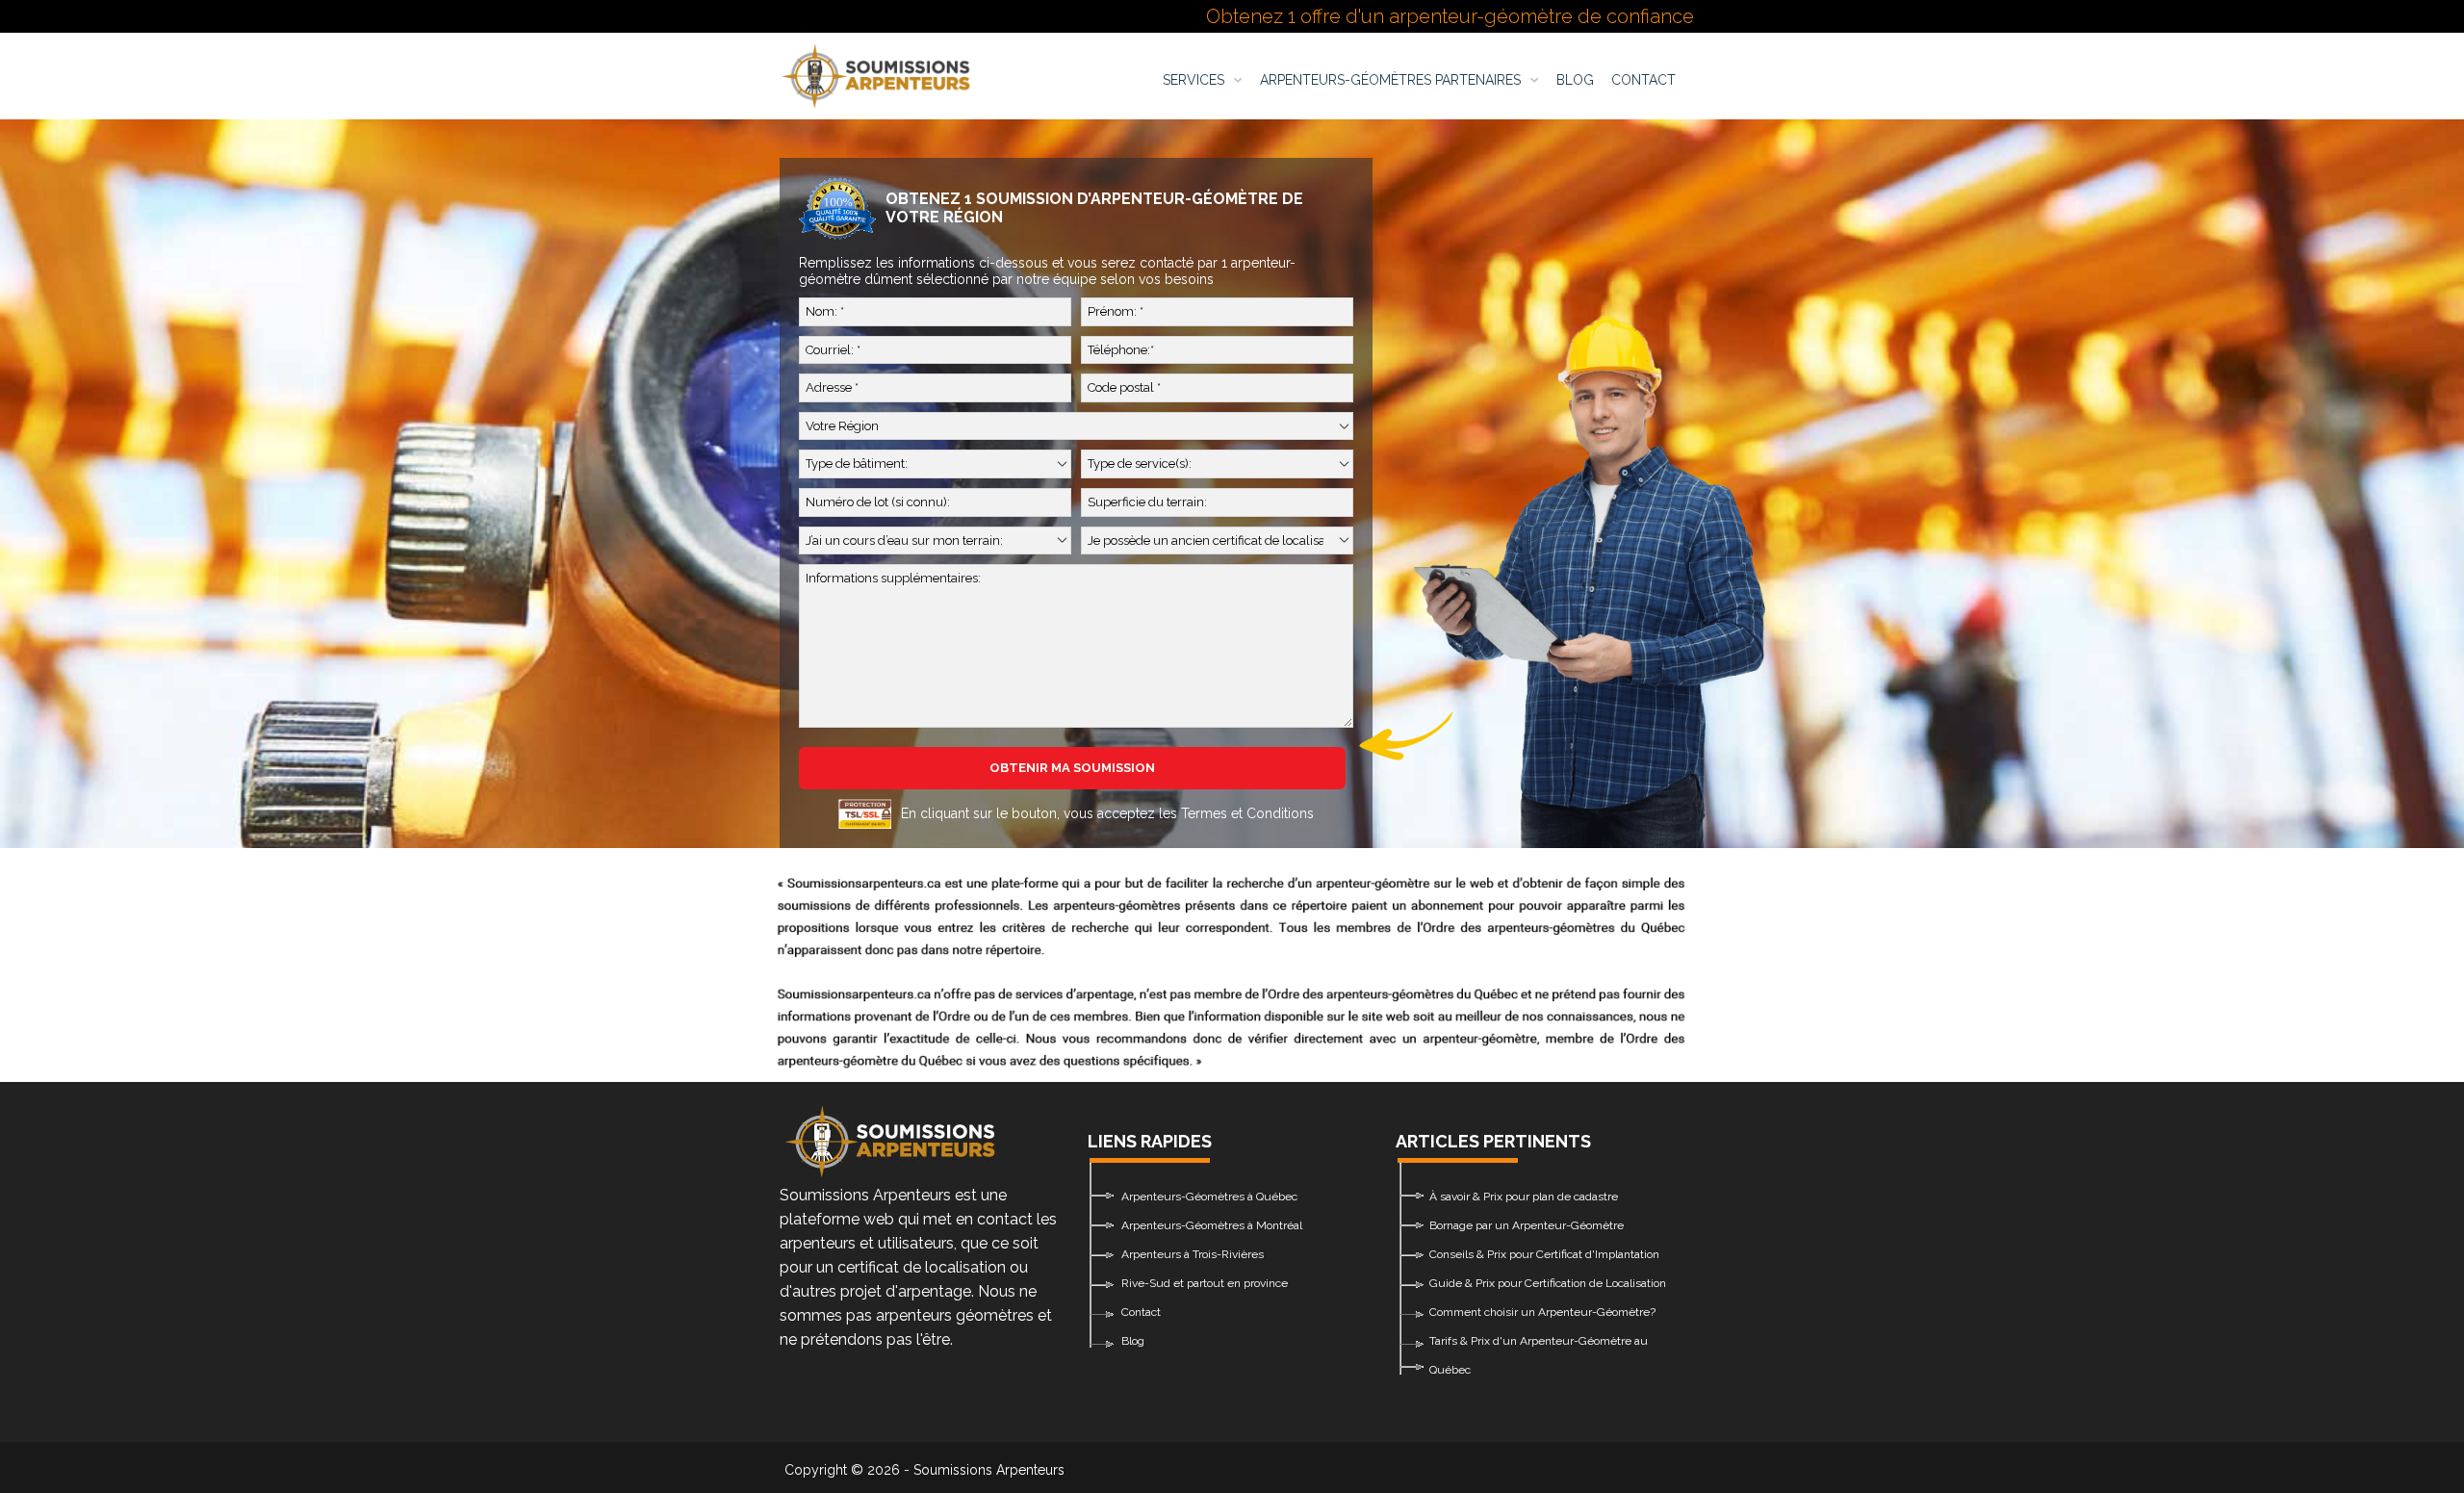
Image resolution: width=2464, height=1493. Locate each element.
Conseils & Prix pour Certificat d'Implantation (1544, 1254)
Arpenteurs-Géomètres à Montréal (1212, 1225)
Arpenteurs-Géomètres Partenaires (1390, 80)
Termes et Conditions (1247, 813)
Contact (1643, 80)
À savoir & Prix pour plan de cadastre (1524, 1197)
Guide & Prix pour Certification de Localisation (1548, 1283)
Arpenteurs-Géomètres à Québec (1209, 1197)
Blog (1575, 80)
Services (1193, 80)
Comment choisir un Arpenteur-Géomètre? (1542, 1312)
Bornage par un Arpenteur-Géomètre (1527, 1225)
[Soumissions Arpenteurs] (876, 76)
